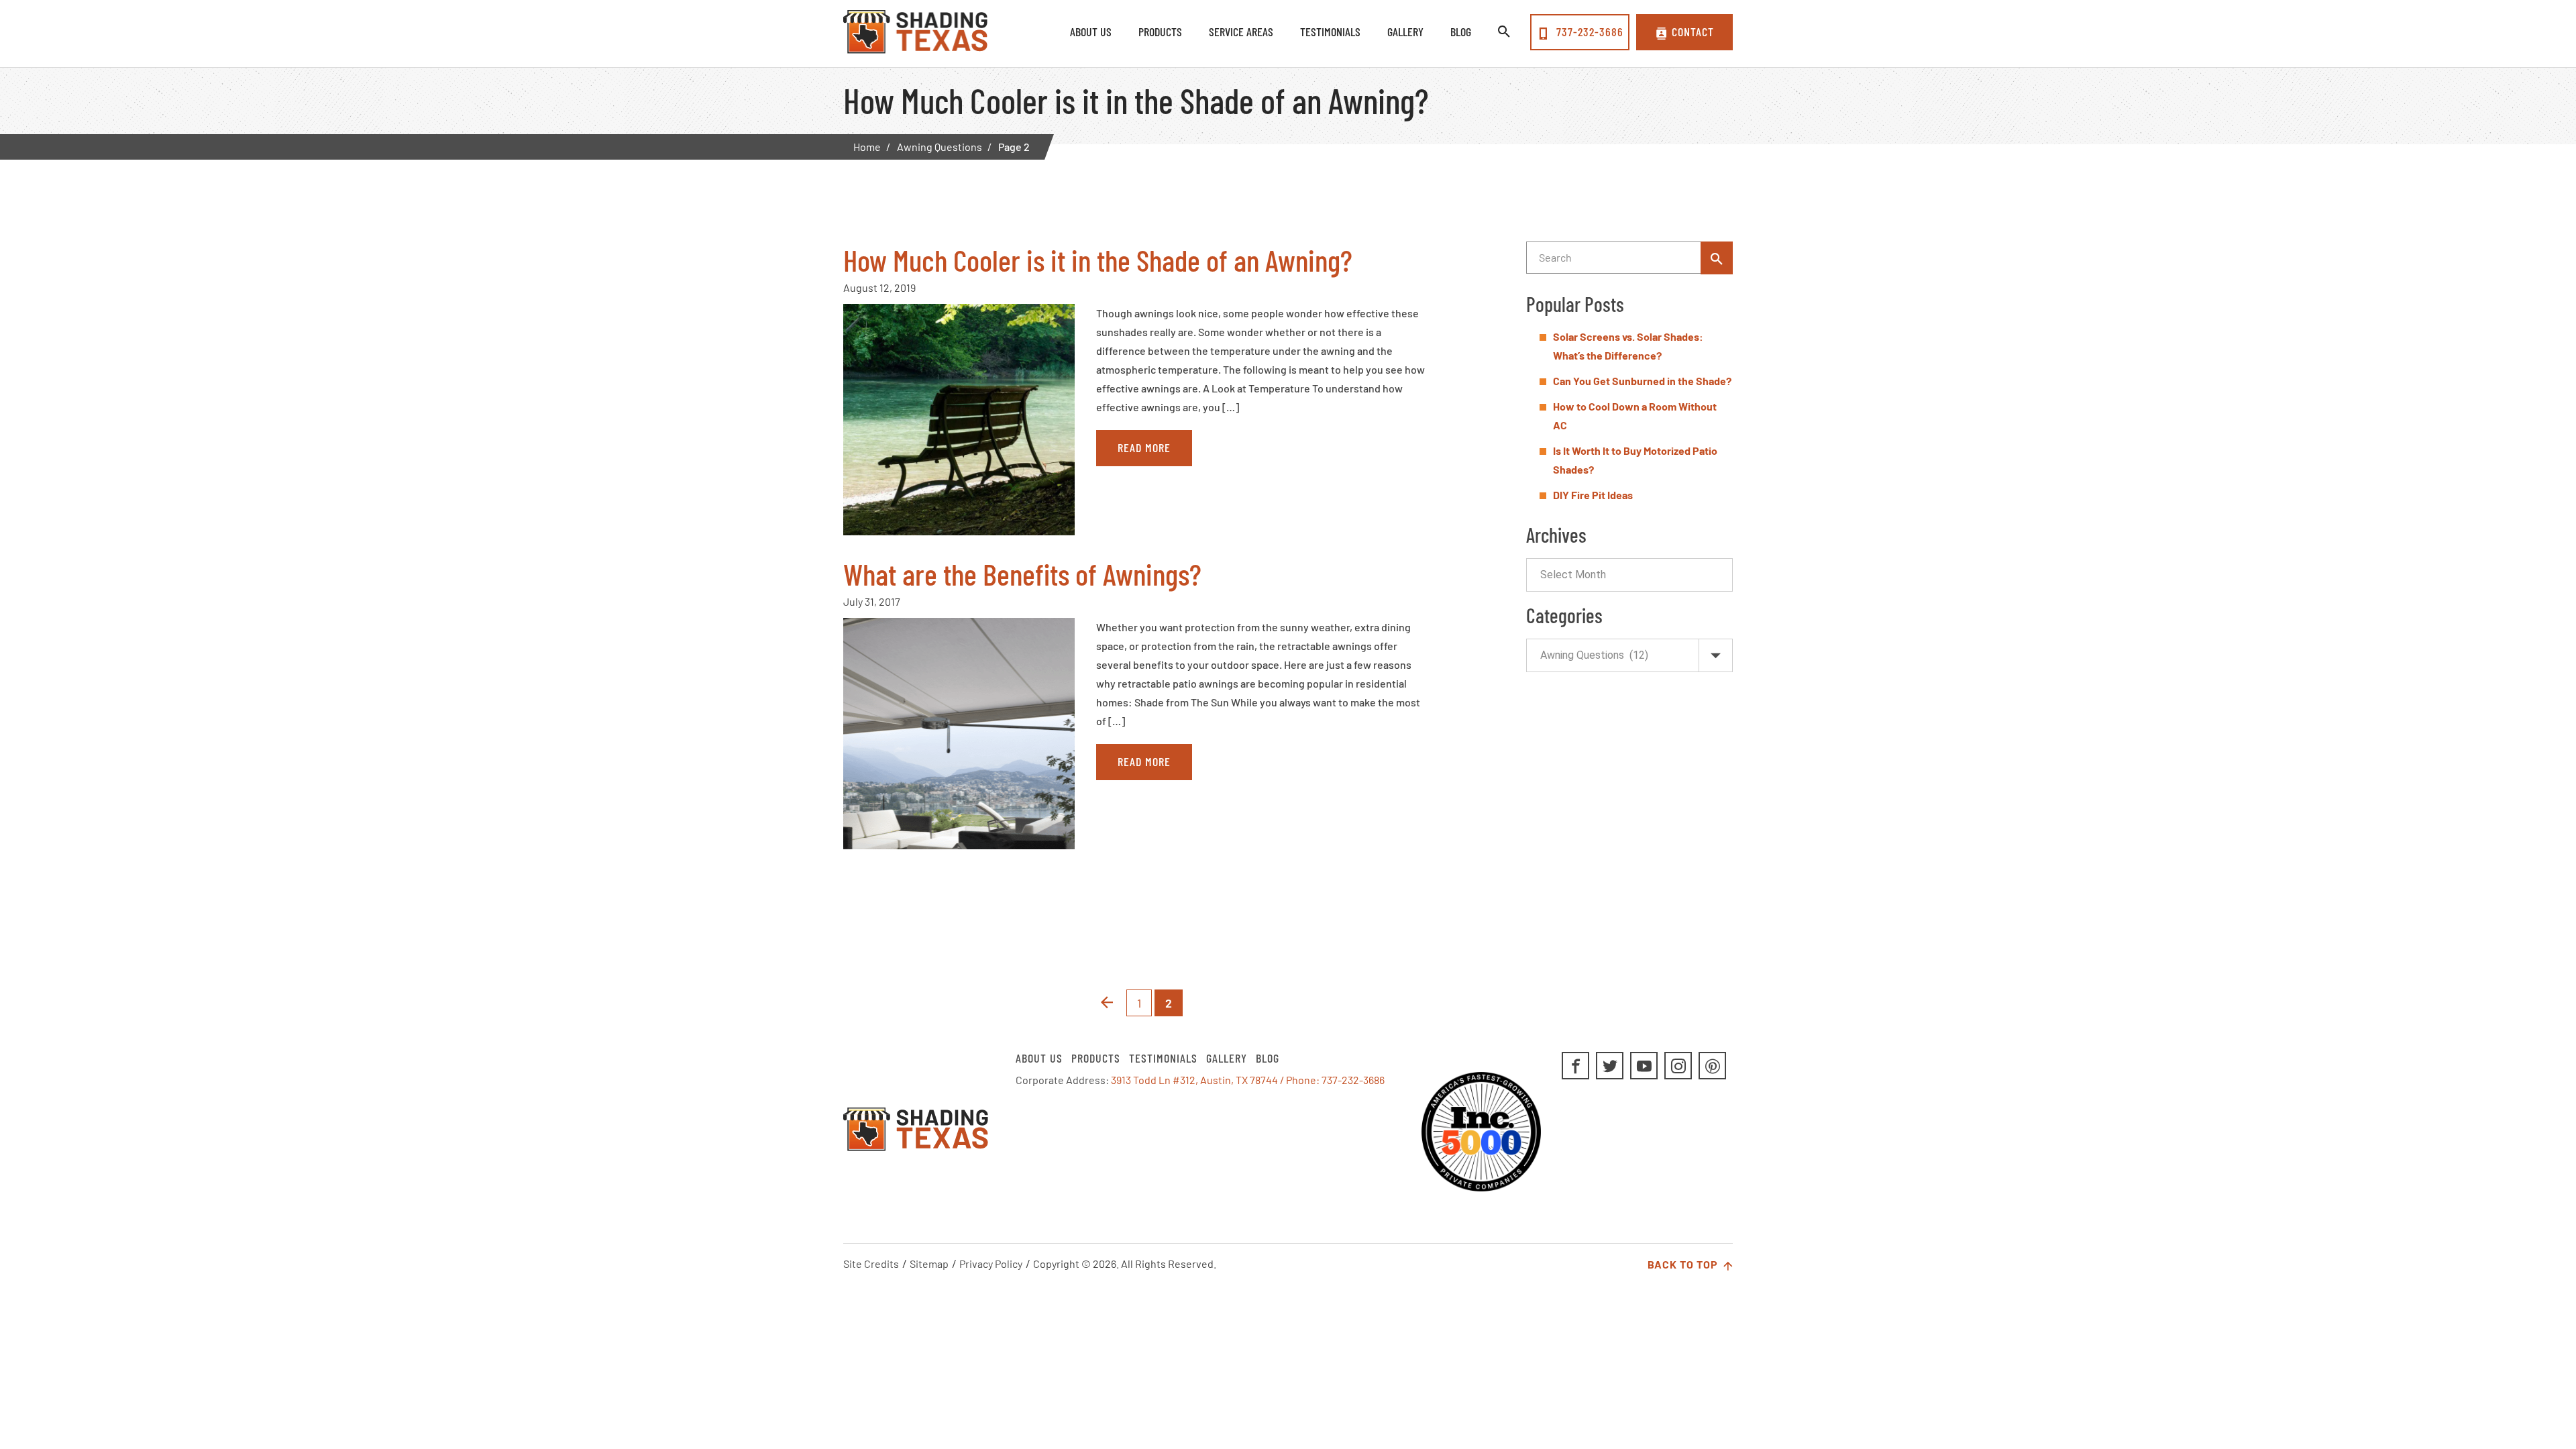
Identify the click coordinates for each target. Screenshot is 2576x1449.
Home (867, 147)
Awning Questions (940, 147)
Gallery (1227, 1058)
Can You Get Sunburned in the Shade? (1642, 381)
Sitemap (929, 1264)
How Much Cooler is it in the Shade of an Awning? (1098, 260)
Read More (1144, 447)
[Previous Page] (1107, 1003)
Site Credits (871, 1264)
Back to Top (1684, 1264)
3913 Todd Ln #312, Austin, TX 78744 (1194, 1080)
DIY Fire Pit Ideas (1593, 495)
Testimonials (1163, 1058)
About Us (1039, 1058)
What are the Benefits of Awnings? (1022, 574)
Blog (1268, 1058)
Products (1096, 1058)
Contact (1693, 32)
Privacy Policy (991, 1264)
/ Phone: (1301, 1080)
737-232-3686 (1588, 32)
